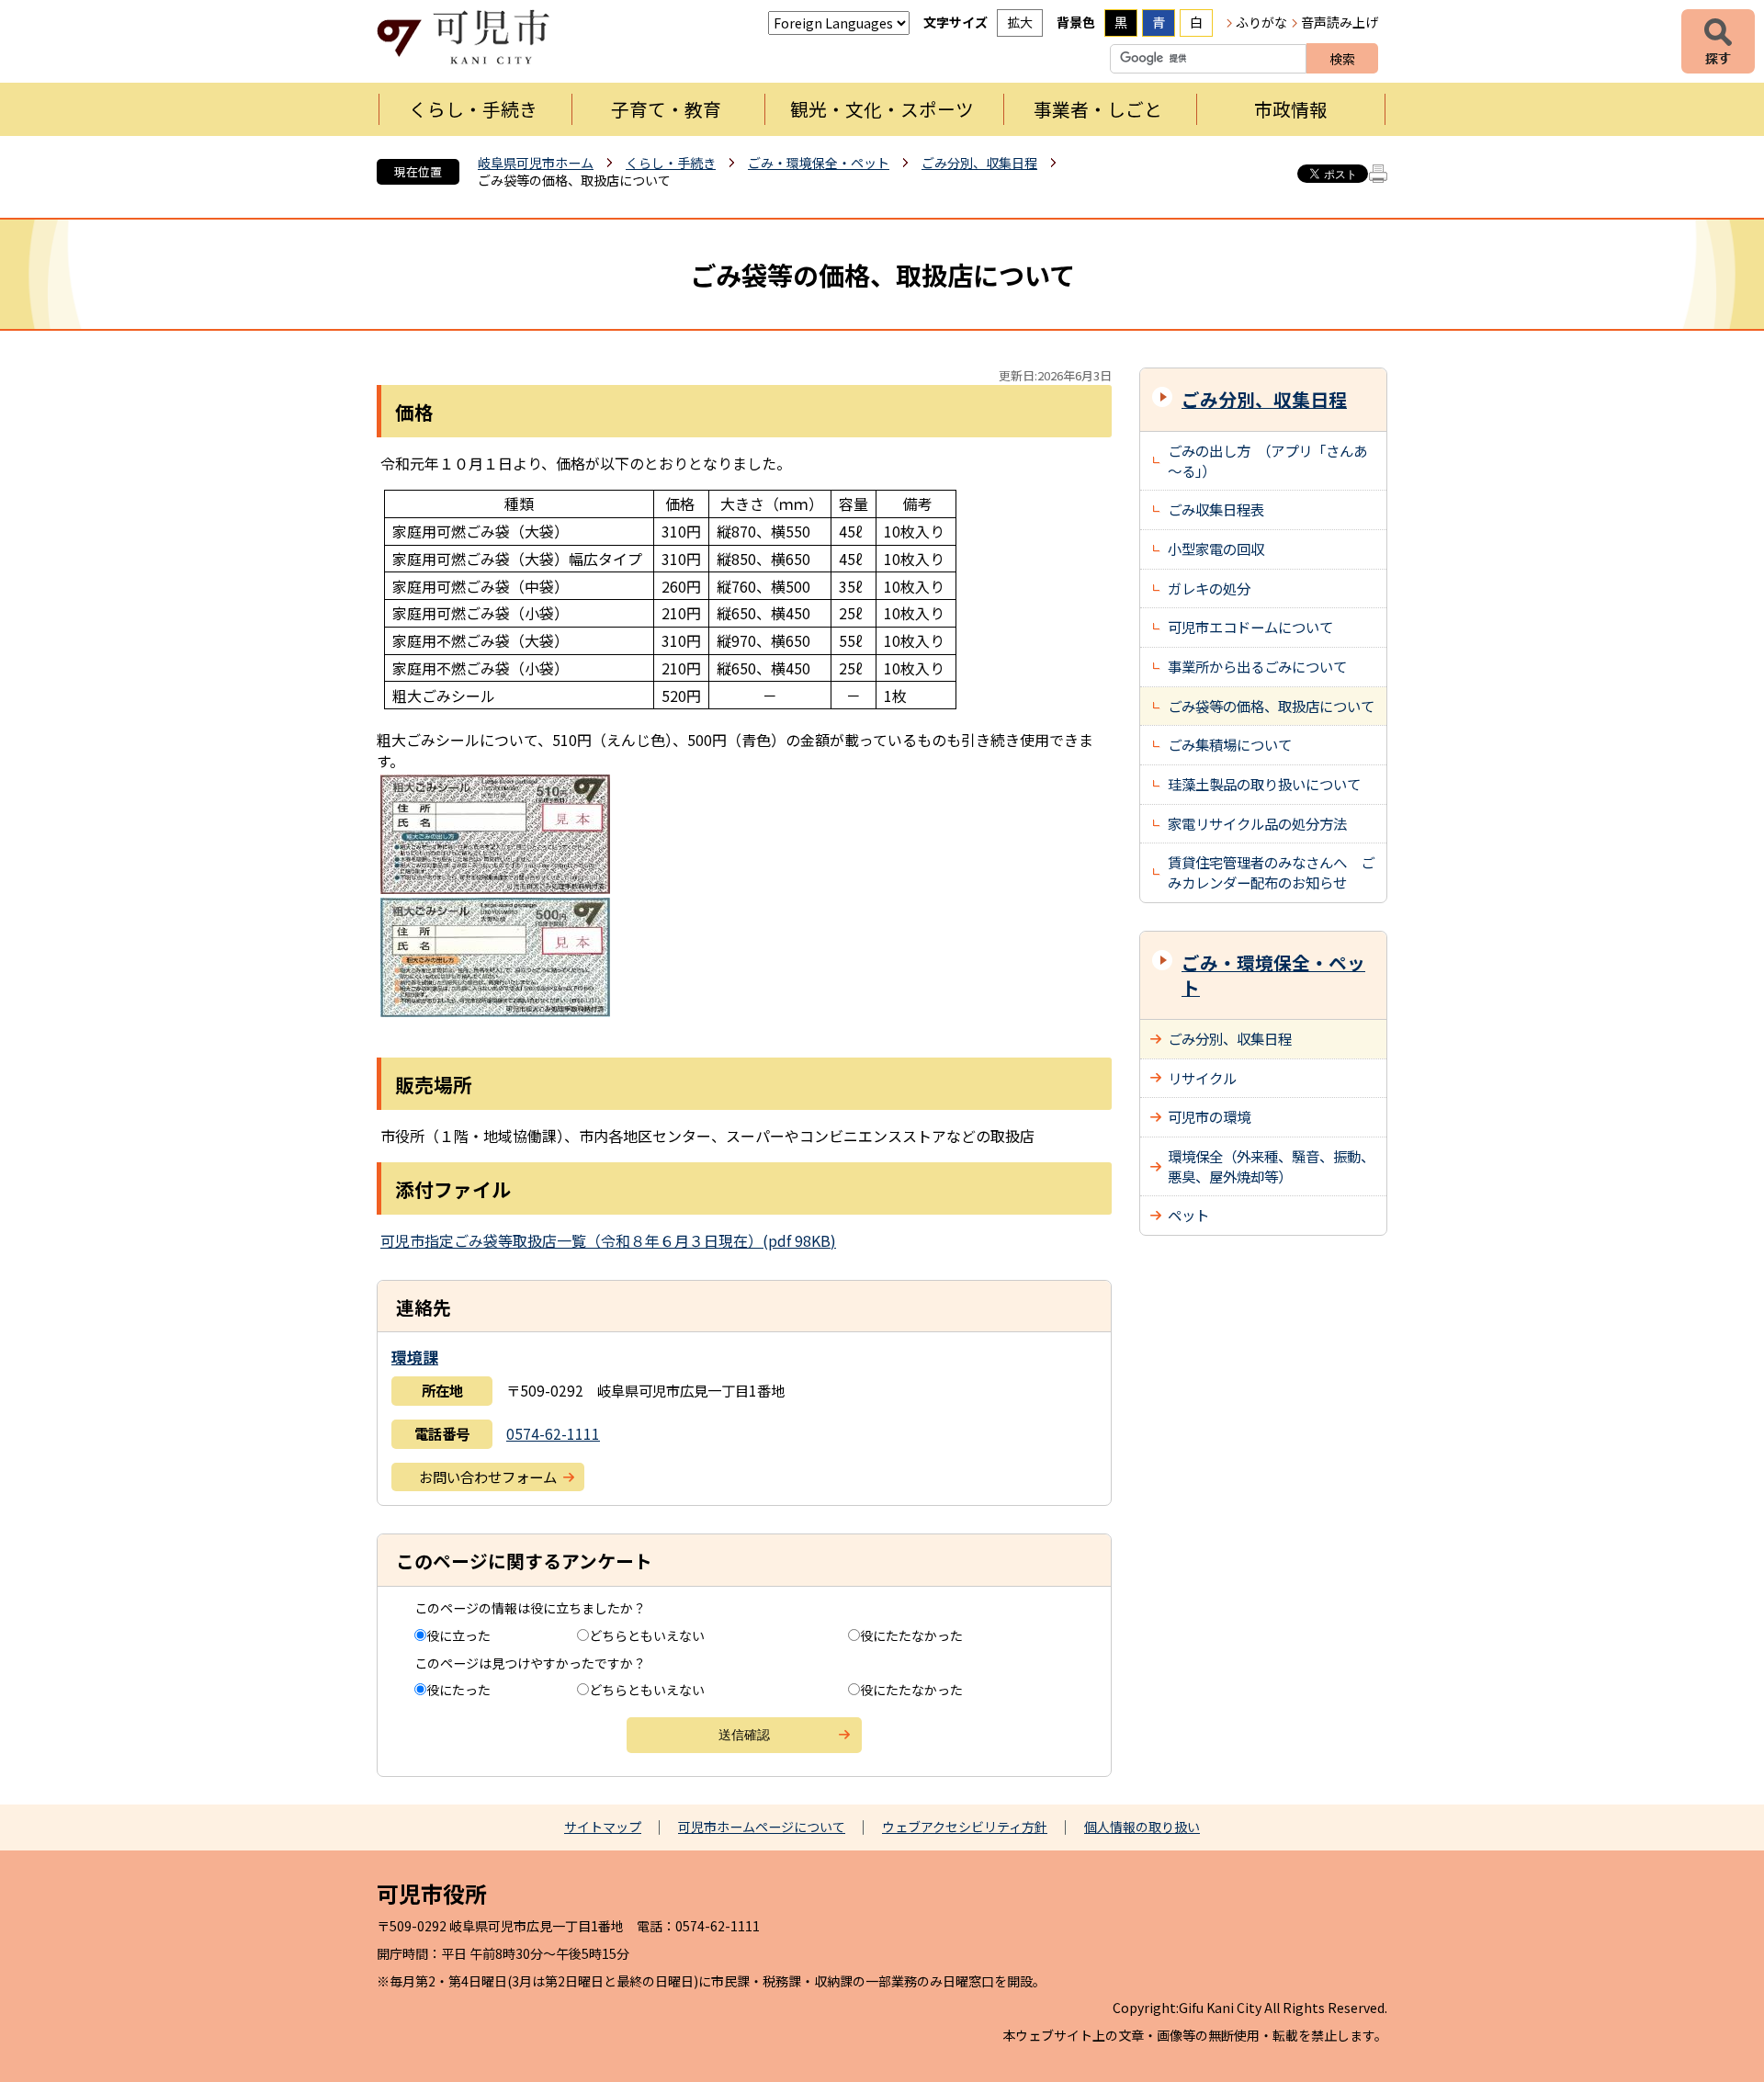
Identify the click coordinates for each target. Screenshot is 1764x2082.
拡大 (1020, 22)
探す (1718, 41)
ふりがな (1261, 22)
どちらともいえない (647, 1635)
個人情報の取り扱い (1142, 1827)
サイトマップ (603, 1827)
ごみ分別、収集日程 (979, 163)
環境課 (415, 1357)
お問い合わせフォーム (488, 1477)
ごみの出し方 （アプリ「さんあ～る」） (1267, 460)
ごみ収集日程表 (1216, 509)
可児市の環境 (1209, 1116)
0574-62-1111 (553, 1433)
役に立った (458, 1635)
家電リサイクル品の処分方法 (1257, 823)
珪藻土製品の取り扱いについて (1264, 784)
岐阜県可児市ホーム (536, 163)
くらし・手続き (473, 109)
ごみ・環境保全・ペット (819, 163)
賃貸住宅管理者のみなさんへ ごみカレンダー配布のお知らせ (1271, 872)
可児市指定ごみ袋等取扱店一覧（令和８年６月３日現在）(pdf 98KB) (608, 1240)
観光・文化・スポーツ (882, 109)
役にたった (458, 1690)
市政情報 (1291, 109)
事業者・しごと (1098, 109)
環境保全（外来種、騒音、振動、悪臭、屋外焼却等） (1271, 1166)
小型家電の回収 (1216, 549)
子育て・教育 (666, 109)
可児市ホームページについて (762, 1827)
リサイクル (1202, 1078)
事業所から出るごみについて (1257, 666)
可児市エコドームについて (1250, 627)
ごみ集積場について (1230, 744)
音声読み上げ (1340, 22)
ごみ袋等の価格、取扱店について (1271, 706)
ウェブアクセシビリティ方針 (965, 1827)
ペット (1188, 1215)
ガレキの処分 (1209, 588)
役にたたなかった (911, 1635)
